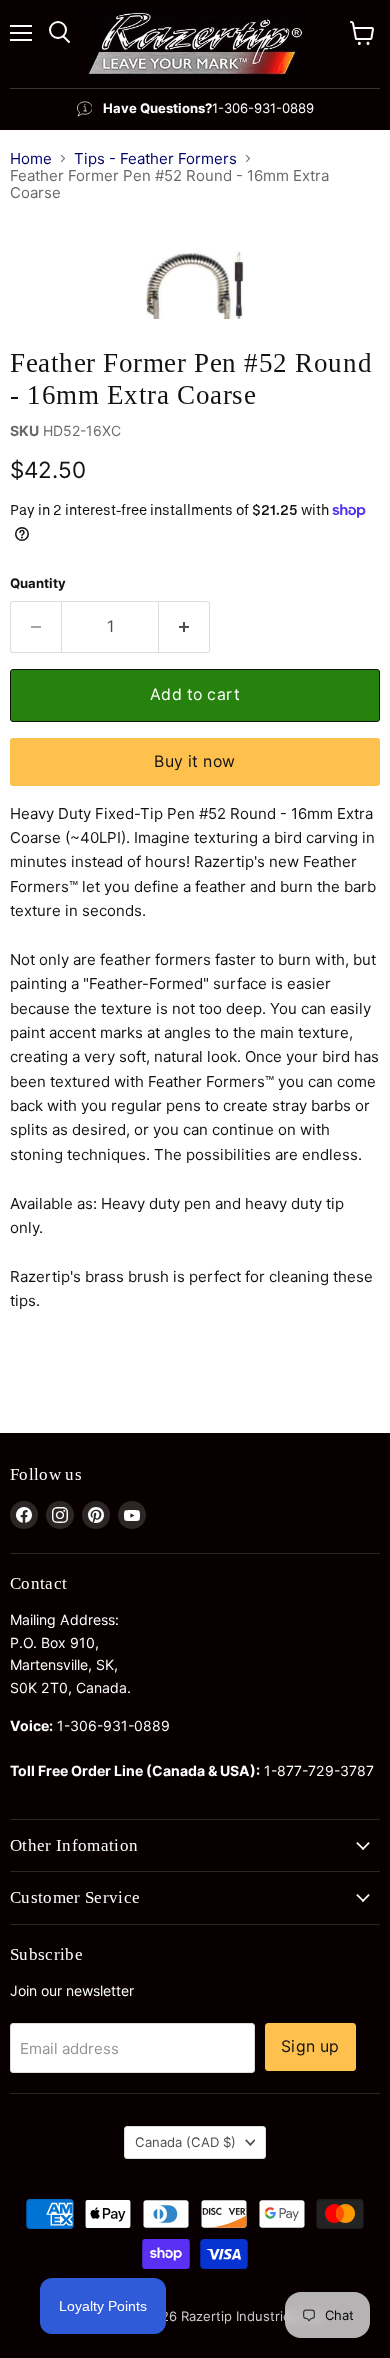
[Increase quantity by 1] (184, 627)
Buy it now (195, 761)
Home (31, 158)
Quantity (38, 583)
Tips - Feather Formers (155, 158)
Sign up (310, 2046)
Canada (185, 2142)
